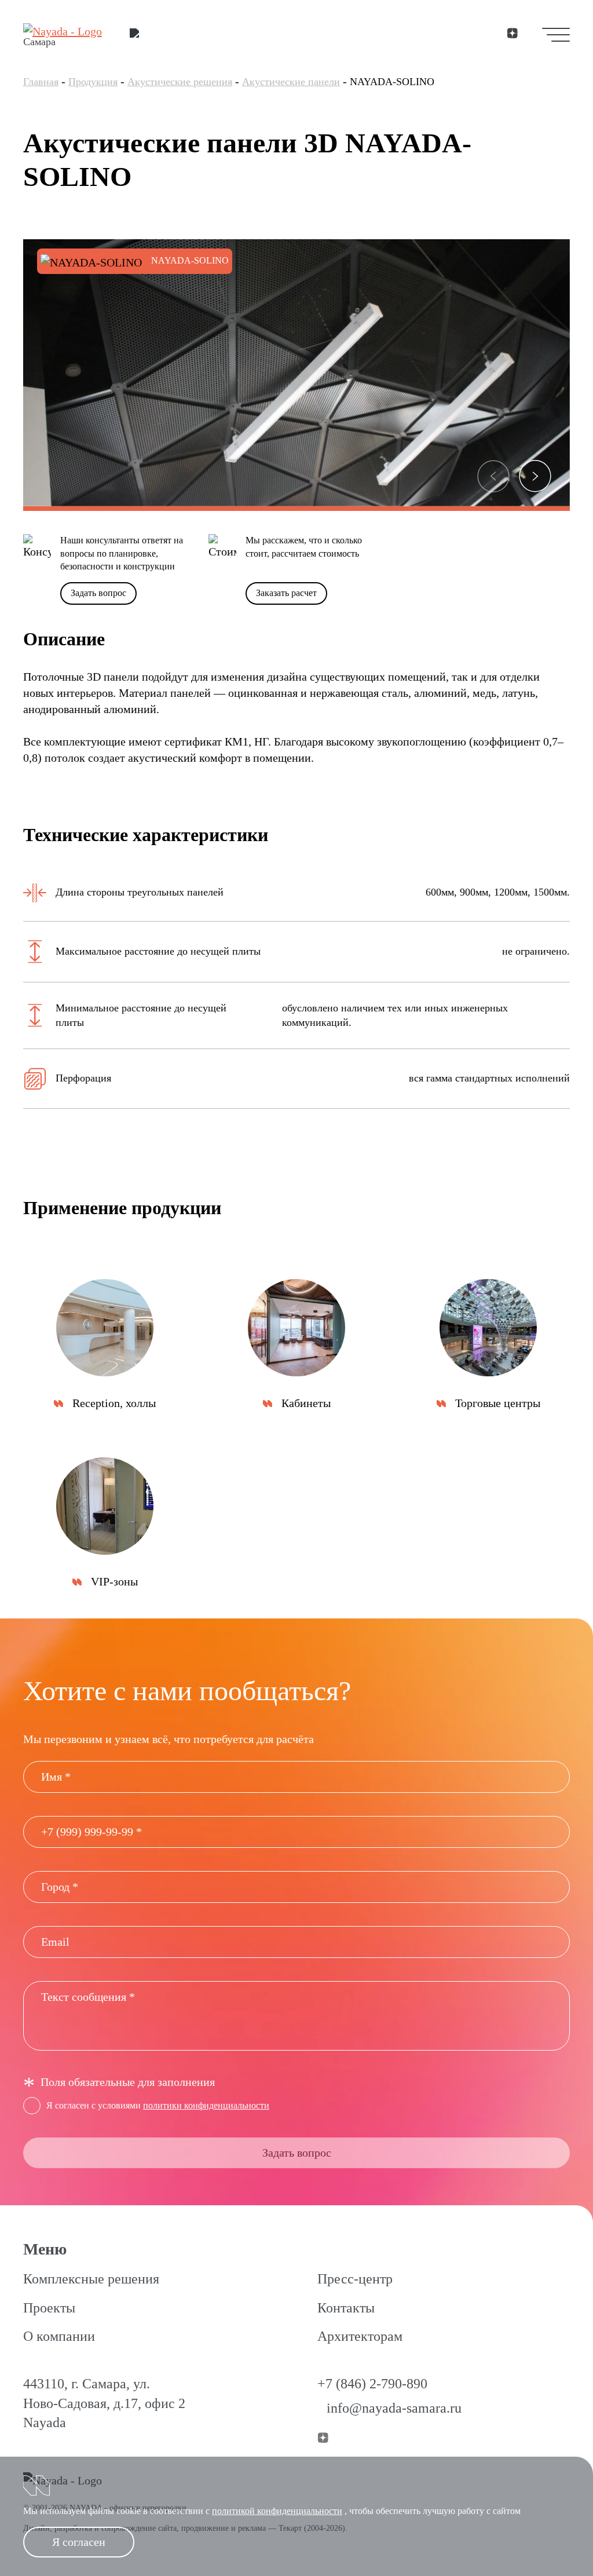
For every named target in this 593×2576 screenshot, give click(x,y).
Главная (41, 82)
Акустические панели (291, 82)
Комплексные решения (91, 2279)
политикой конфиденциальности (277, 2511)
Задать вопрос (98, 593)
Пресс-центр (355, 2279)
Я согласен (79, 2542)
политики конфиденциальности (206, 2105)
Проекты (49, 2308)
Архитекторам (360, 2336)
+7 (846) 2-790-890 (372, 2384)
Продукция (93, 82)
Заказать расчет (286, 593)
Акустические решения (180, 82)
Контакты (346, 2308)
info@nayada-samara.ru (394, 2408)
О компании (59, 2336)
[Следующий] (535, 476)
